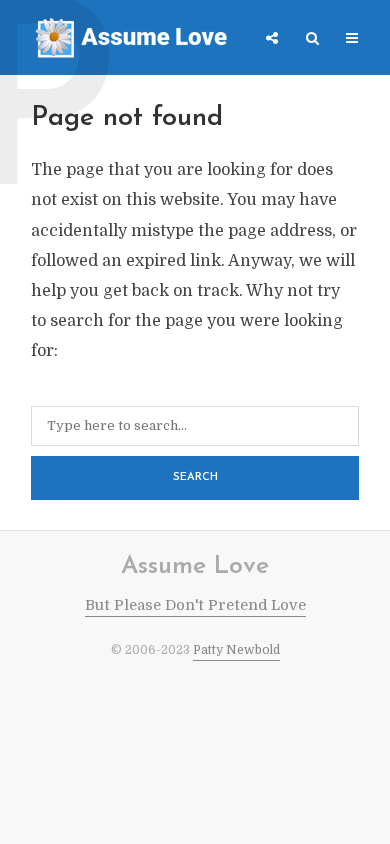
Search (195, 477)
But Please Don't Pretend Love (195, 605)
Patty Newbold (236, 650)
